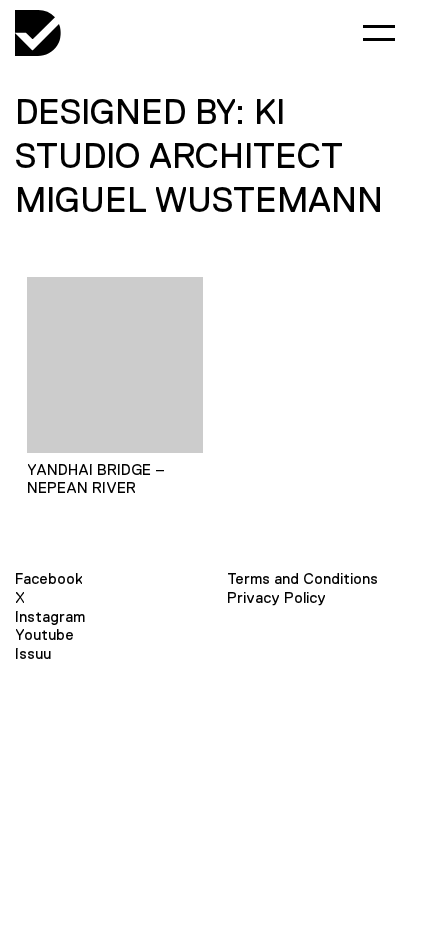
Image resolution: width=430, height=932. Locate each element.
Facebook (49, 578)
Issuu (33, 653)
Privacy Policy (276, 597)
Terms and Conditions (302, 578)
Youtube (44, 634)
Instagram (50, 616)
